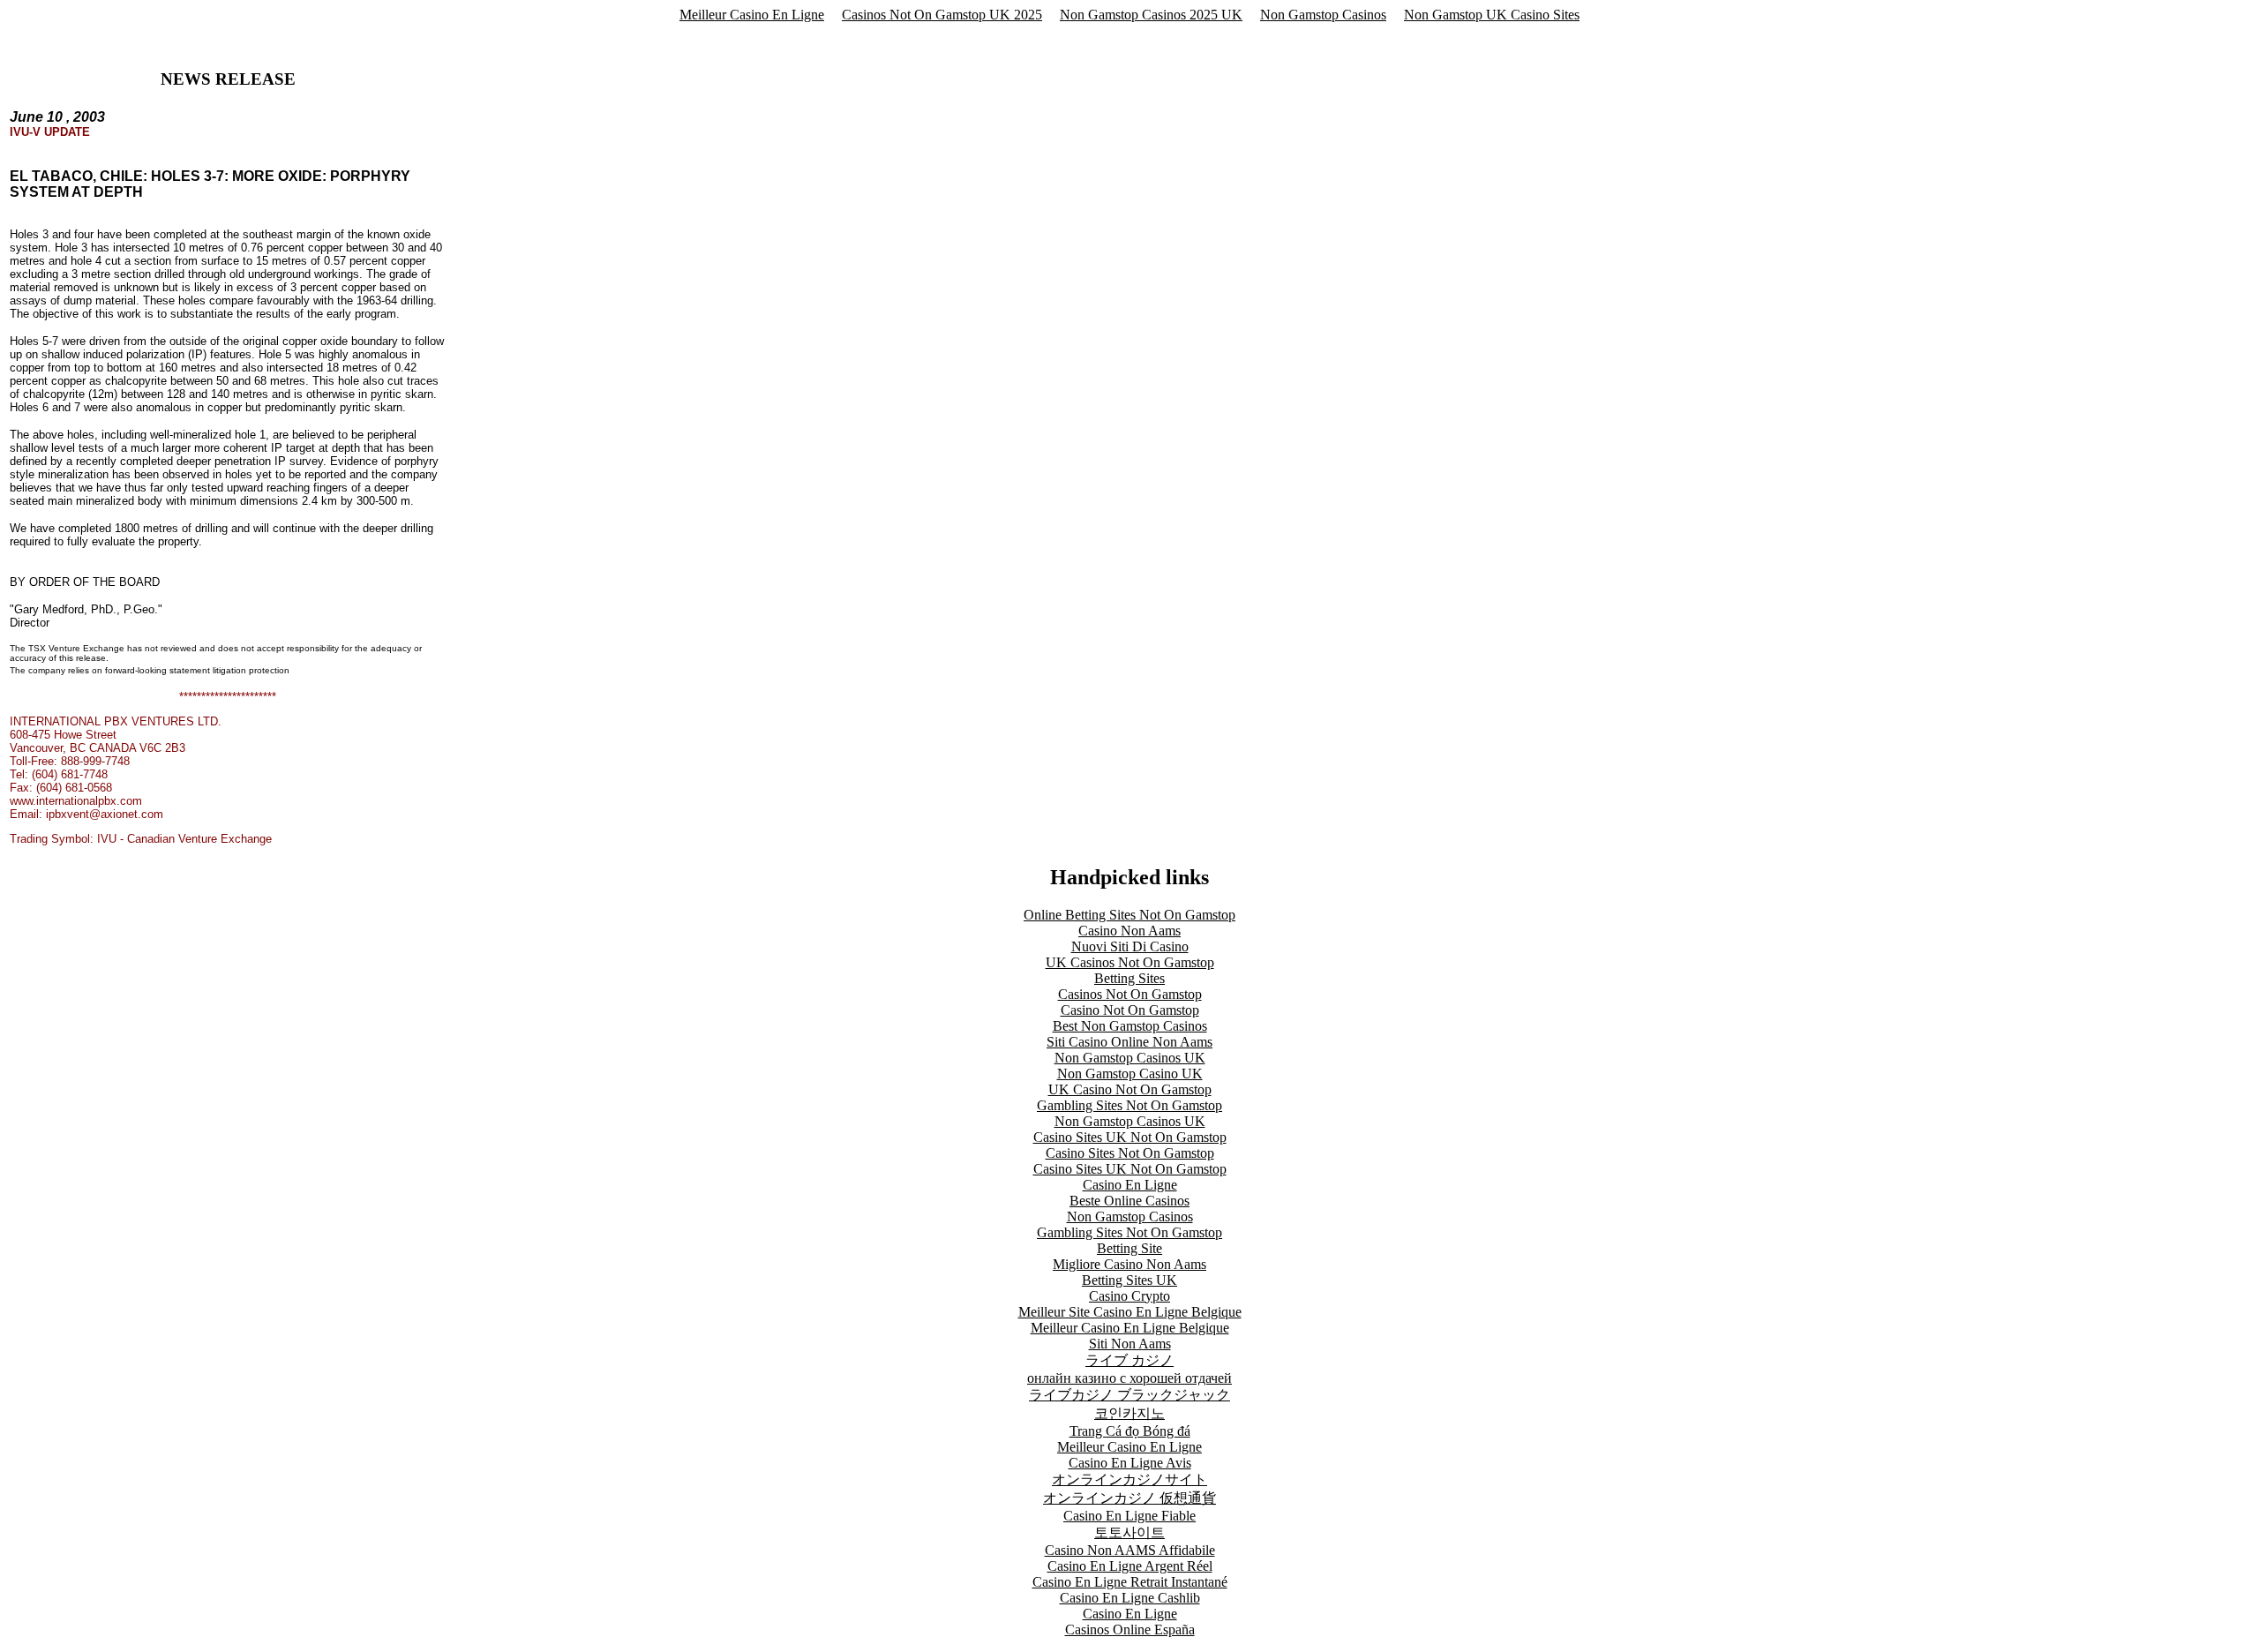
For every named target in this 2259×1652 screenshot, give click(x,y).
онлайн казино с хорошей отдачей (1129, 1378)
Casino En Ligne (1130, 1185)
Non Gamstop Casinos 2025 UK (1151, 15)
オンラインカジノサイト (1129, 1479)
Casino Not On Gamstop (1130, 1010)
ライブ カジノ (1129, 1360)
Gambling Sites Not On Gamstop (1129, 1105)
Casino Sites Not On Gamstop (1130, 1153)
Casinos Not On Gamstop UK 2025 (942, 15)
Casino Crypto (1129, 1296)
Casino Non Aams (1129, 931)
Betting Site (1129, 1248)
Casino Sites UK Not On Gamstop (1130, 1137)
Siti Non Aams (1130, 1344)
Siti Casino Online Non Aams (1129, 1042)
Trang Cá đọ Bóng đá (1130, 1431)
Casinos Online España (1130, 1629)
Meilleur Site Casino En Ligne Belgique (1130, 1312)
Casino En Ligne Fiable (1129, 1516)
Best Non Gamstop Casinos (1130, 1026)
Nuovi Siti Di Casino (1130, 946)
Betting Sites (1129, 978)
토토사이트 (1129, 1532)
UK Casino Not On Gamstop (1130, 1089)
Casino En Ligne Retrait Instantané (1130, 1582)
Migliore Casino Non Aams (1129, 1264)
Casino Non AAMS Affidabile (1130, 1550)
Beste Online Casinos (1129, 1201)
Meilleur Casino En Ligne (752, 15)
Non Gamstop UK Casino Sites (1492, 15)
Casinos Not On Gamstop (1130, 994)
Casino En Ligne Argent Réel (1130, 1566)
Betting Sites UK (1129, 1280)
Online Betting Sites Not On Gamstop (1129, 915)
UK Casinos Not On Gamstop (1130, 962)
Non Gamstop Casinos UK (1130, 1058)
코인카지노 (1129, 1413)
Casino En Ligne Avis (1130, 1463)
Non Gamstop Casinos (1323, 15)
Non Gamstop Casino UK (1130, 1074)
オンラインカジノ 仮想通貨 (1129, 1498)
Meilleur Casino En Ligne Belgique (1130, 1328)
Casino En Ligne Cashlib (1130, 1598)
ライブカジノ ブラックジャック (1129, 1395)
